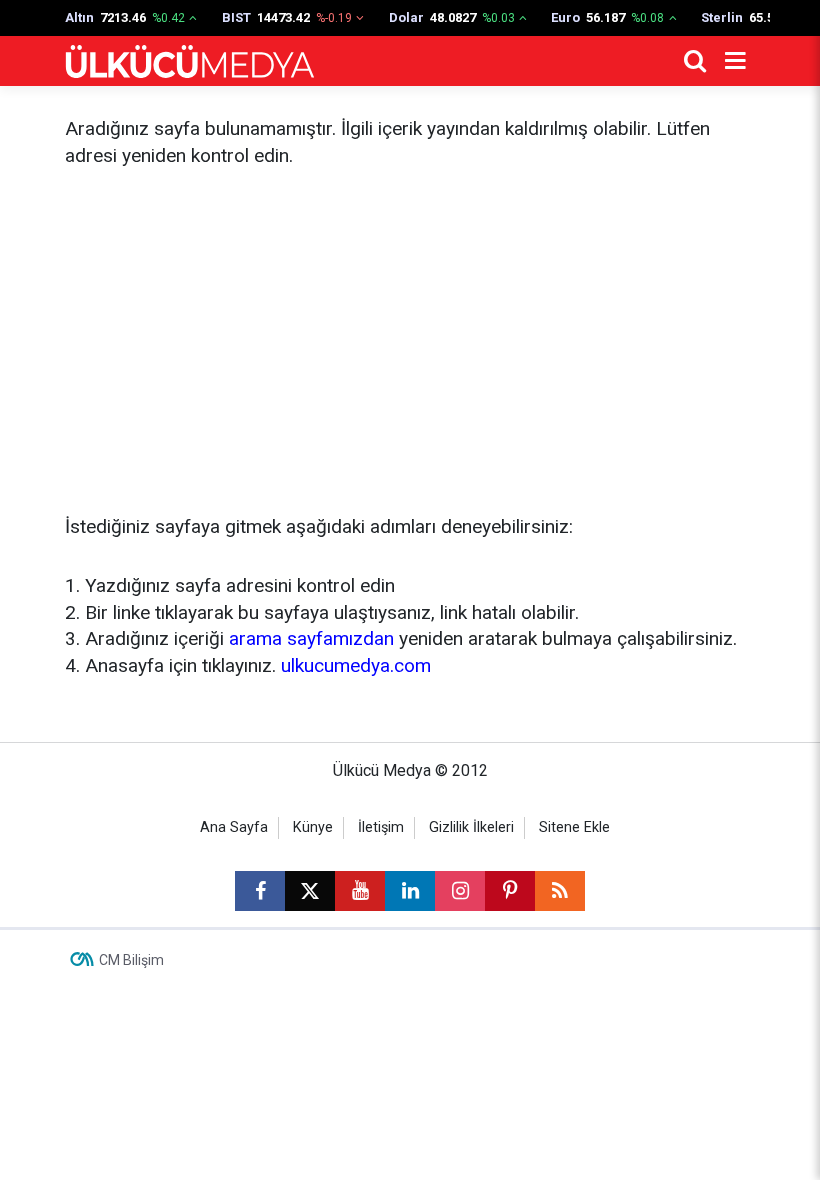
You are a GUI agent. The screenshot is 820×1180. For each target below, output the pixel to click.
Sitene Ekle (574, 827)
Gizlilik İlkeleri (471, 827)
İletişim (381, 827)
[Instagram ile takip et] (460, 891)
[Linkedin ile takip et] (410, 891)
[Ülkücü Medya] (190, 61)
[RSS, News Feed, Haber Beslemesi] (560, 891)
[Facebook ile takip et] (260, 891)
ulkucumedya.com (356, 665)
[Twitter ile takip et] (310, 891)
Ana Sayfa (234, 827)
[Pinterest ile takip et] (510, 891)
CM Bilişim (131, 960)
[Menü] (735, 61)
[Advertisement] (410, 342)
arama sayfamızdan (311, 638)
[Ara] (695, 61)
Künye (313, 827)
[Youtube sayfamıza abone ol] (360, 891)
